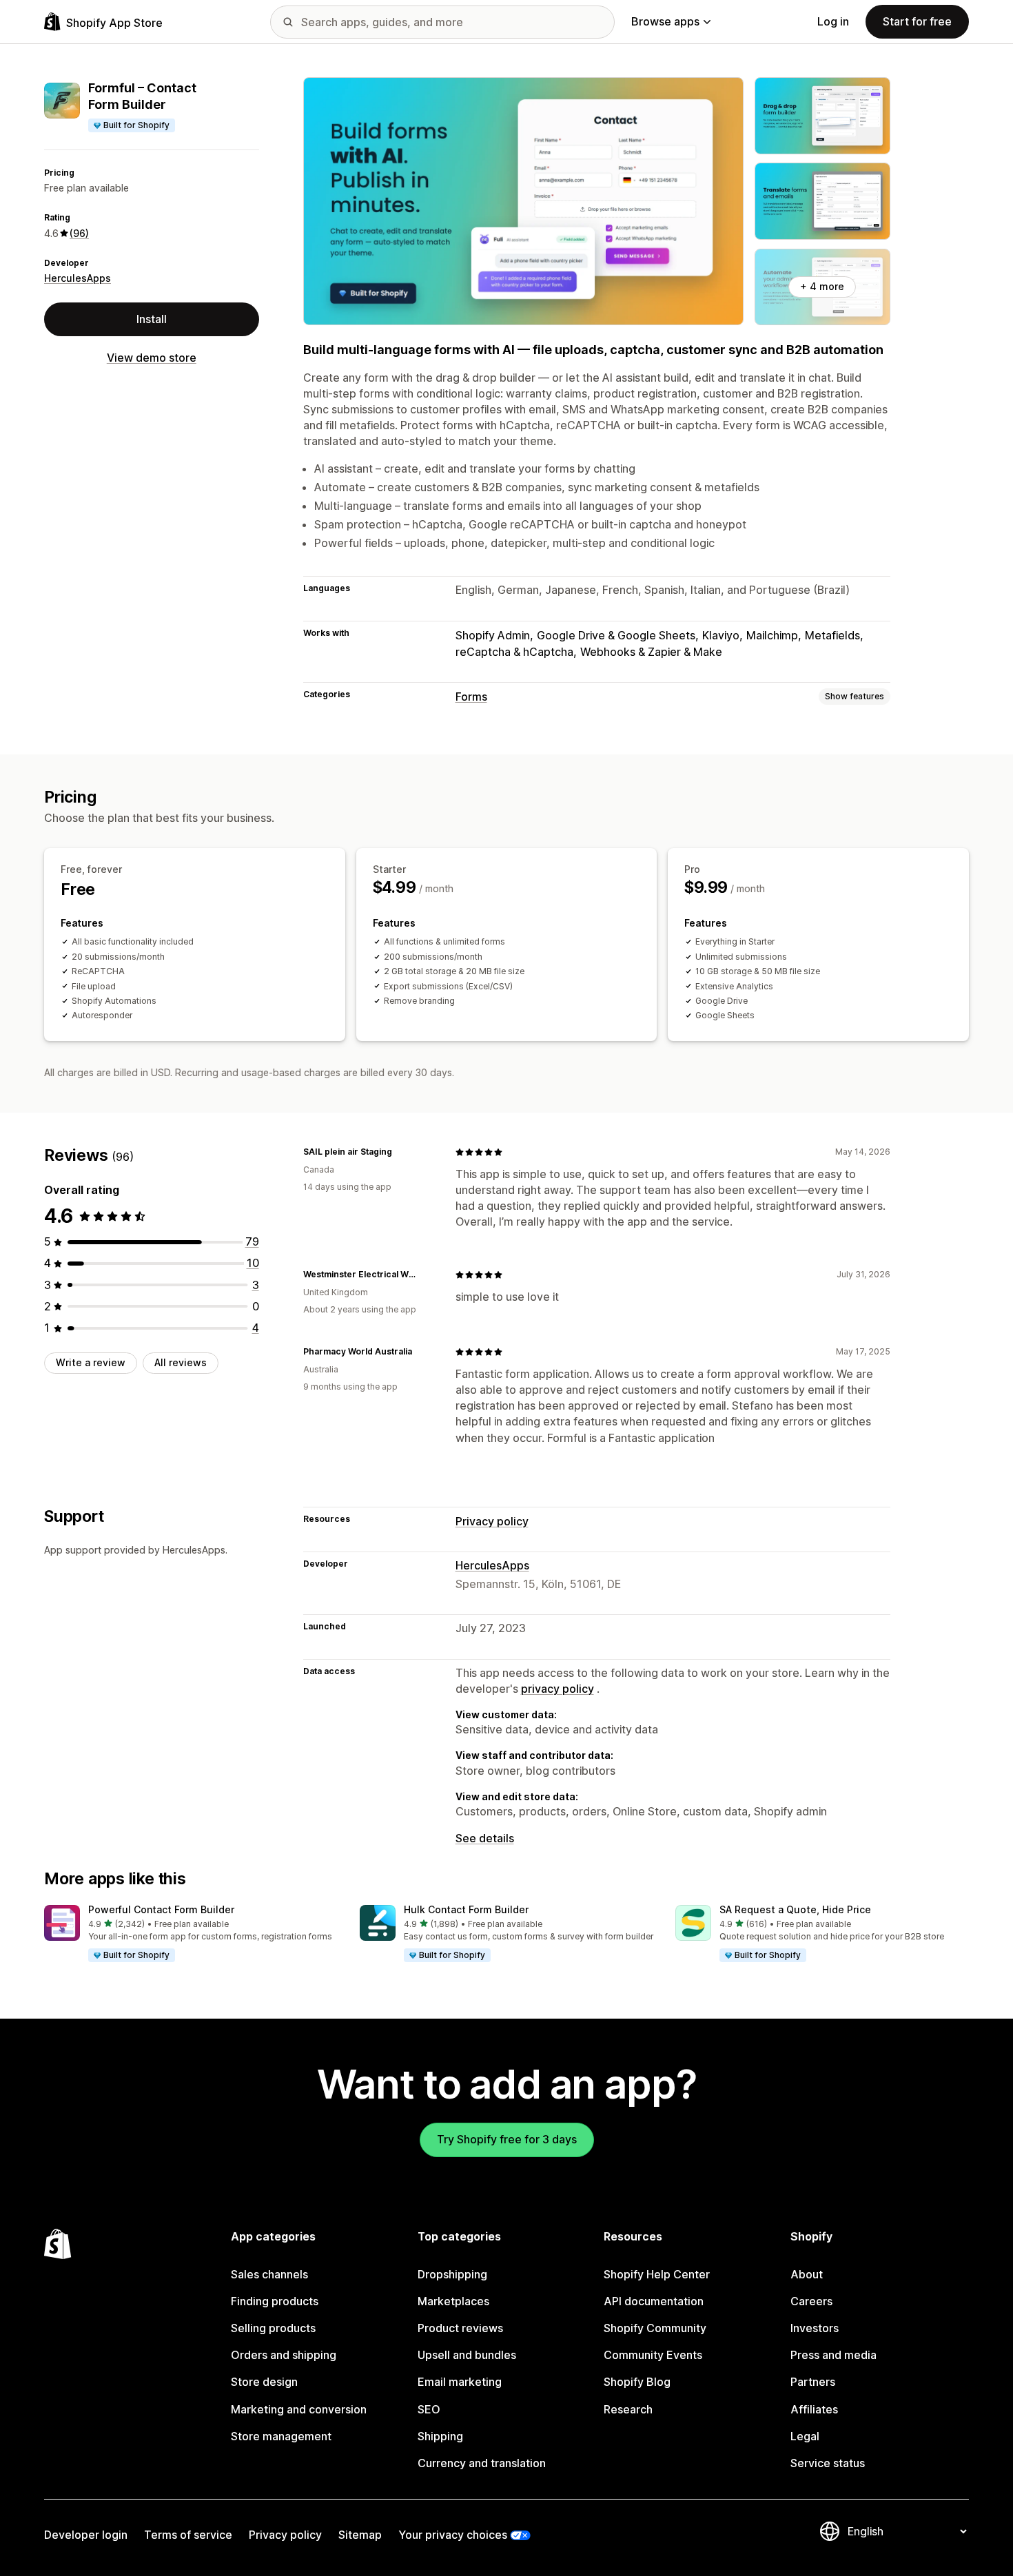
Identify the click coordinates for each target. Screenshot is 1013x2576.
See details (485, 1838)
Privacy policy (492, 1521)
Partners (813, 2382)
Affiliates (814, 2409)
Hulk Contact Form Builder (466, 1909)
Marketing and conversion (299, 2409)
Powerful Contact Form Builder (161, 1909)
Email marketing (460, 2382)
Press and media (833, 2355)
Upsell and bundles (467, 2355)
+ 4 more (822, 286)
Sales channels (269, 2274)
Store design (264, 2382)
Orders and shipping (284, 2355)
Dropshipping (452, 2274)
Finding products (275, 2301)
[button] (191, 1934)
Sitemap (360, 2535)
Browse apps (665, 21)
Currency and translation (482, 2463)
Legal (805, 2436)
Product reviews (460, 2328)
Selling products (273, 2328)
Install (152, 319)
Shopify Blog (637, 2382)
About (807, 2274)
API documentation (654, 2301)
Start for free (917, 21)
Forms (471, 697)
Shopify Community (655, 2328)
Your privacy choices (453, 2535)
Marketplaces (453, 2301)
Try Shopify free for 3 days (507, 2139)
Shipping (440, 2436)
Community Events (653, 2355)
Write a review (91, 1362)
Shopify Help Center (657, 2274)
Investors (815, 2328)
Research (628, 2409)
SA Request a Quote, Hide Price (795, 1909)
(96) (79, 233)
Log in (833, 21)
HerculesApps (78, 278)
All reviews (181, 1362)
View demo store (152, 358)
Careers (811, 2301)
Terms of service (188, 2535)
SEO (429, 2409)
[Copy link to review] (400, 1152)
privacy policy (557, 1689)
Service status (828, 2463)
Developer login (86, 2535)
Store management (281, 2436)
